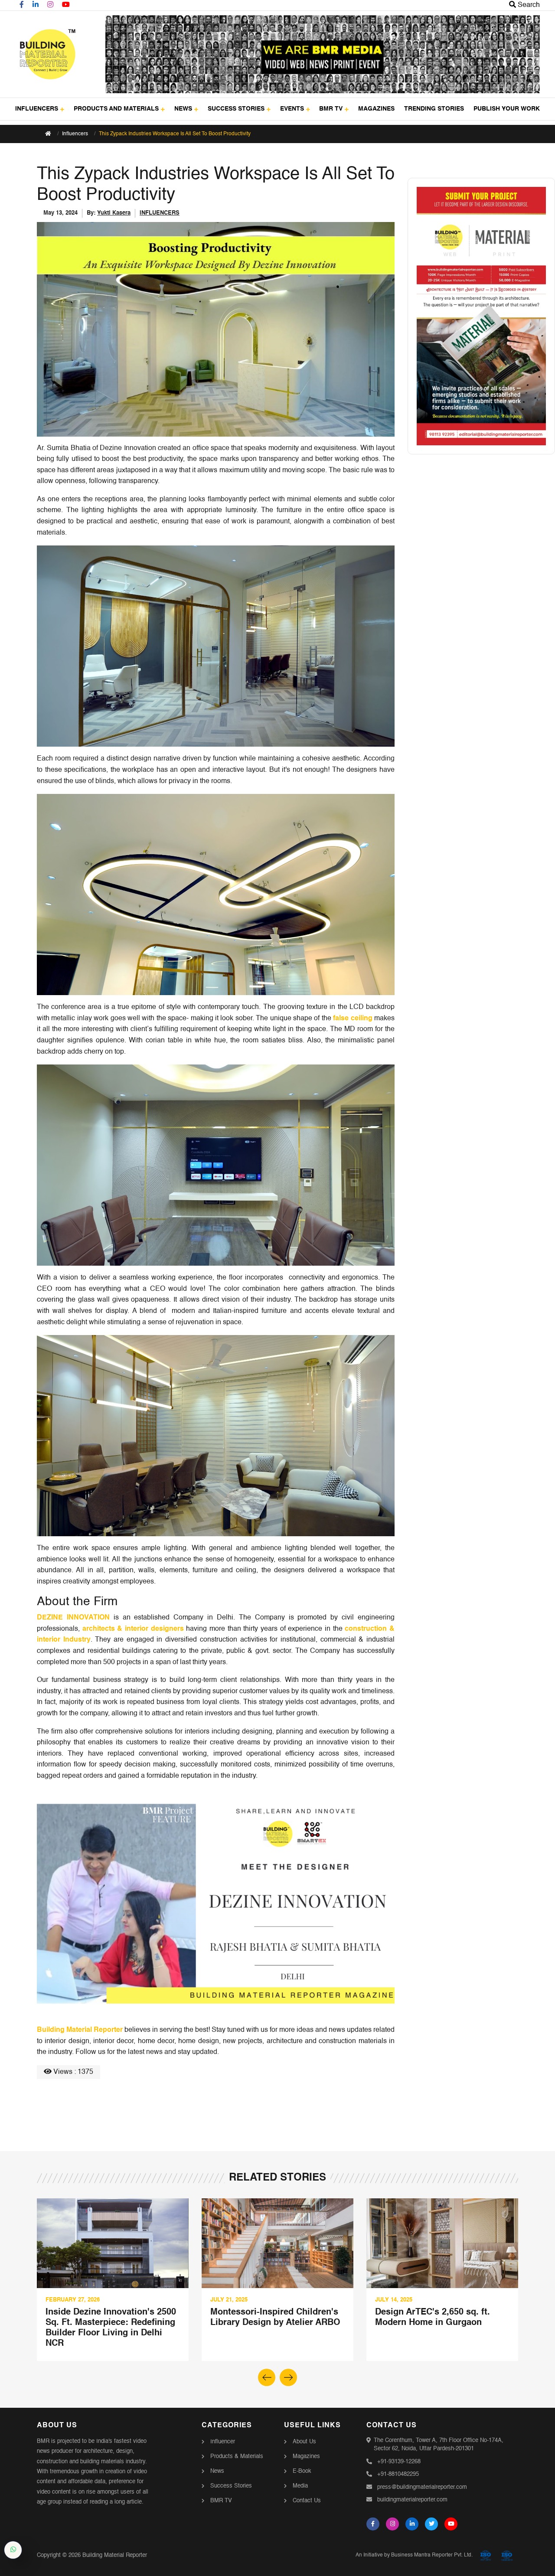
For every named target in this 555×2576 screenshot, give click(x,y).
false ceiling (353, 1019)
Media (300, 2486)
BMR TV (331, 109)
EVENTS (292, 109)
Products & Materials (237, 2457)
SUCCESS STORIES (236, 109)
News (217, 2471)
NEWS (183, 109)
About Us (304, 2442)
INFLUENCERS (37, 109)
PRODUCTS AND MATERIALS (116, 109)
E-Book (302, 2471)
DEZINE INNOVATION (73, 1618)
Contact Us (307, 2501)
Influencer (223, 2442)
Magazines (306, 2457)
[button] (288, 2377)
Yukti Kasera (114, 213)
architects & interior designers (133, 1629)
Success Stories (231, 2486)
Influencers (75, 134)
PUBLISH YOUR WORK (507, 109)
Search (528, 5)
